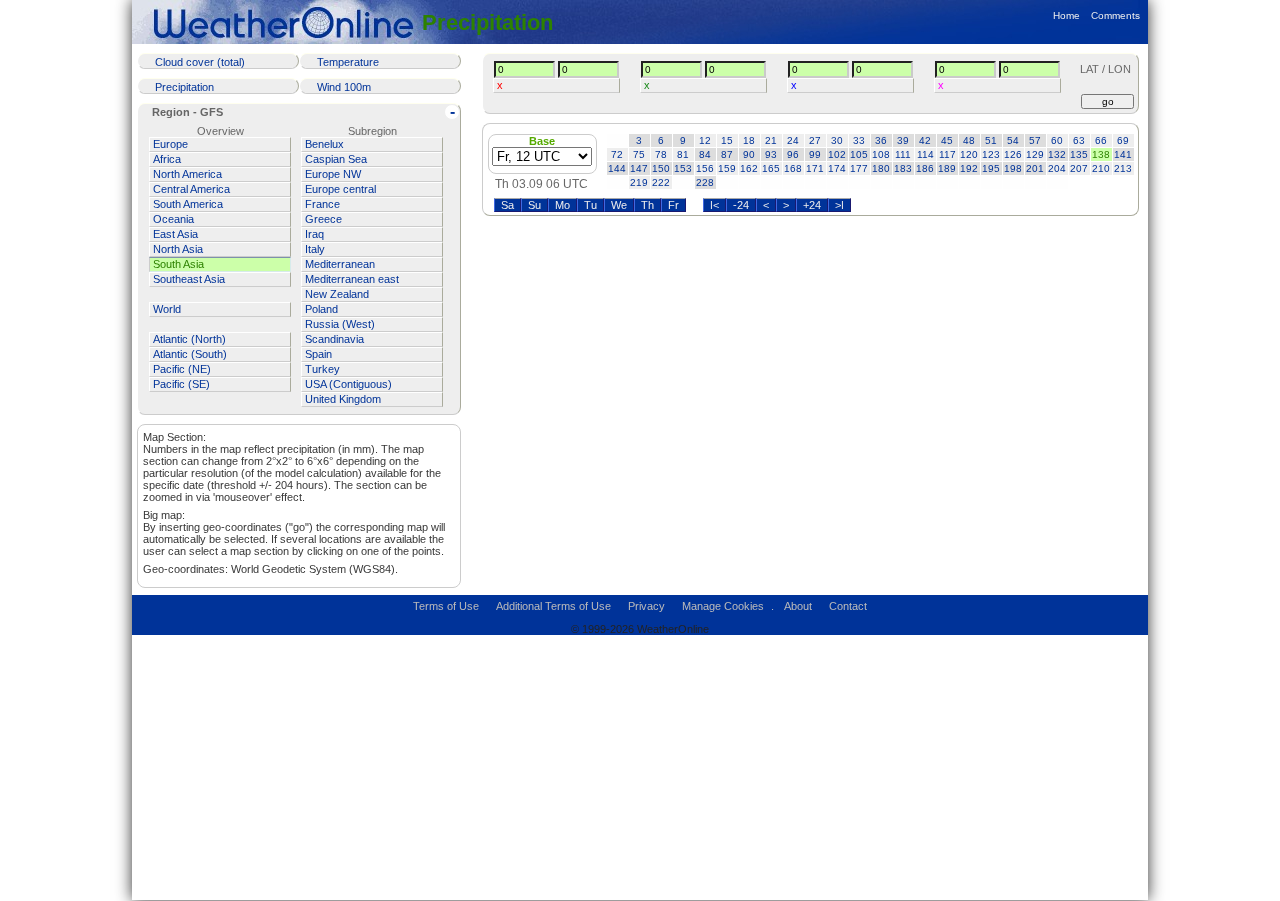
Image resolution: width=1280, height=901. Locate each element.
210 (1101, 168)
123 (991, 154)
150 (661, 168)
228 (705, 182)
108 (881, 154)
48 (969, 140)
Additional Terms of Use (553, 606)
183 (903, 168)
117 (947, 154)
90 (749, 154)
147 (639, 168)
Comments (1115, 15)
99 (815, 154)
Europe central (340, 189)
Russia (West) (340, 324)
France (322, 204)
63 (1079, 140)
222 (661, 182)
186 (925, 168)
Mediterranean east (352, 279)
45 (947, 140)
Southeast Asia (189, 279)
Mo (562, 205)
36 (881, 140)
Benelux (324, 144)
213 (1123, 168)
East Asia (175, 234)
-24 (741, 205)
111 (903, 154)
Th (647, 205)
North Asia (178, 249)
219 (639, 182)
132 (1057, 154)
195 (991, 168)
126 (1013, 154)
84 (705, 154)
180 (881, 168)
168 (793, 168)
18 (749, 140)
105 (859, 154)
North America (187, 174)
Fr (673, 205)
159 (727, 168)
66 (1101, 140)
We (619, 205)
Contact (848, 606)
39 (903, 140)
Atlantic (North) (189, 339)
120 (969, 154)
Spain (318, 354)
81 (683, 154)
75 (639, 154)
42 (925, 140)
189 (947, 168)
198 (1013, 168)
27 (815, 140)
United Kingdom (343, 399)
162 (749, 168)
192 (969, 168)
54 (1013, 140)
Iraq (314, 234)
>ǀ (839, 205)
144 (617, 168)
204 (1057, 168)
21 (771, 140)
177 (859, 168)
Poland (321, 309)
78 (661, 154)
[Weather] (287, 22)
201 (1035, 168)
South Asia (178, 264)
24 (793, 140)
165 (771, 168)
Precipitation (487, 22)
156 (705, 168)
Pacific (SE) (181, 384)
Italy (315, 249)
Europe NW (333, 174)
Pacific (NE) (182, 369)
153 (683, 168)
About (798, 606)
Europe (170, 144)
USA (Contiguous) (348, 384)
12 (705, 140)
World (167, 309)
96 (793, 154)
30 (837, 140)
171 (815, 168)
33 (859, 140)
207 (1079, 168)
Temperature (348, 62)
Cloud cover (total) (200, 62)
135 (1079, 154)
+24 (812, 205)
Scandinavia (334, 339)
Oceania (173, 219)
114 (925, 154)
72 (617, 154)
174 (837, 168)
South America (188, 204)
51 (991, 140)
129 (1035, 154)
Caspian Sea (336, 159)
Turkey (322, 369)
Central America (191, 189)
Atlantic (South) (190, 354)
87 (727, 154)
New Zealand (337, 294)
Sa (507, 205)
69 (1123, 140)
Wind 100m (344, 87)
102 (837, 154)
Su (534, 205)
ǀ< (714, 205)
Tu (590, 205)
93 (771, 154)
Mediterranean (340, 264)
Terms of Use (446, 606)
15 (727, 140)
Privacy (646, 606)
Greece (323, 219)
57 (1035, 140)
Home (1066, 15)
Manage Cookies (723, 606)
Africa (167, 159)
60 (1057, 140)
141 (1123, 154)
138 (1101, 154)
